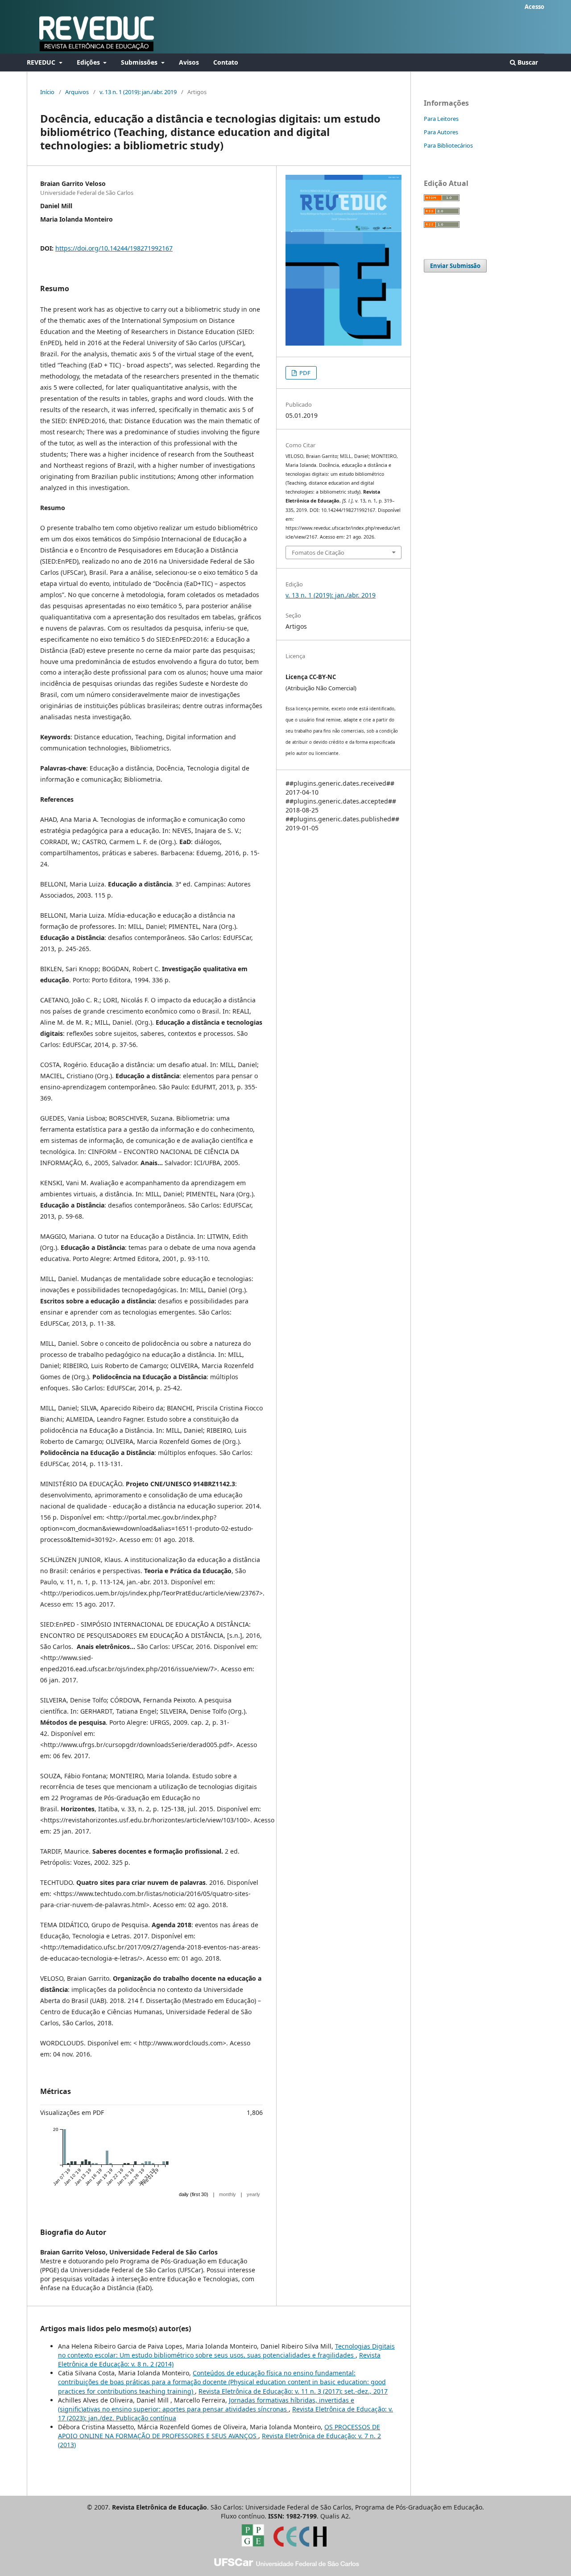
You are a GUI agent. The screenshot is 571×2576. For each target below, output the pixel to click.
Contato (226, 62)
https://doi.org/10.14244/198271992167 (114, 248)
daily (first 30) (194, 2194)
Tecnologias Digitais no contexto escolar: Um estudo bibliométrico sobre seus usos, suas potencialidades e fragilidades (226, 2351)
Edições (89, 62)
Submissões (140, 62)
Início (47, 92)
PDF (304, 373)
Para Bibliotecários (448, 145)
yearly (253, 2194)
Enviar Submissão (455, 266)
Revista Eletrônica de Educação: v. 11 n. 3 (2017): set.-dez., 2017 (293, 2391)
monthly (228, 2194)
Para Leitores (441, 119)
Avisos (189, 62)
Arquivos (77, 92)
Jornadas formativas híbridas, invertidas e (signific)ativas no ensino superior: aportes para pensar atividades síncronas (206, 2405)
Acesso (534, 7)
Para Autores (441, 132)
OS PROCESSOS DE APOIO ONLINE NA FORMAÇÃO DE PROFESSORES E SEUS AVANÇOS (219, 2431)
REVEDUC (42, 62)
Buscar (527, 62)
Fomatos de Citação (318, 552)
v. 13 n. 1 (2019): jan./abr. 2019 (138, 92)
